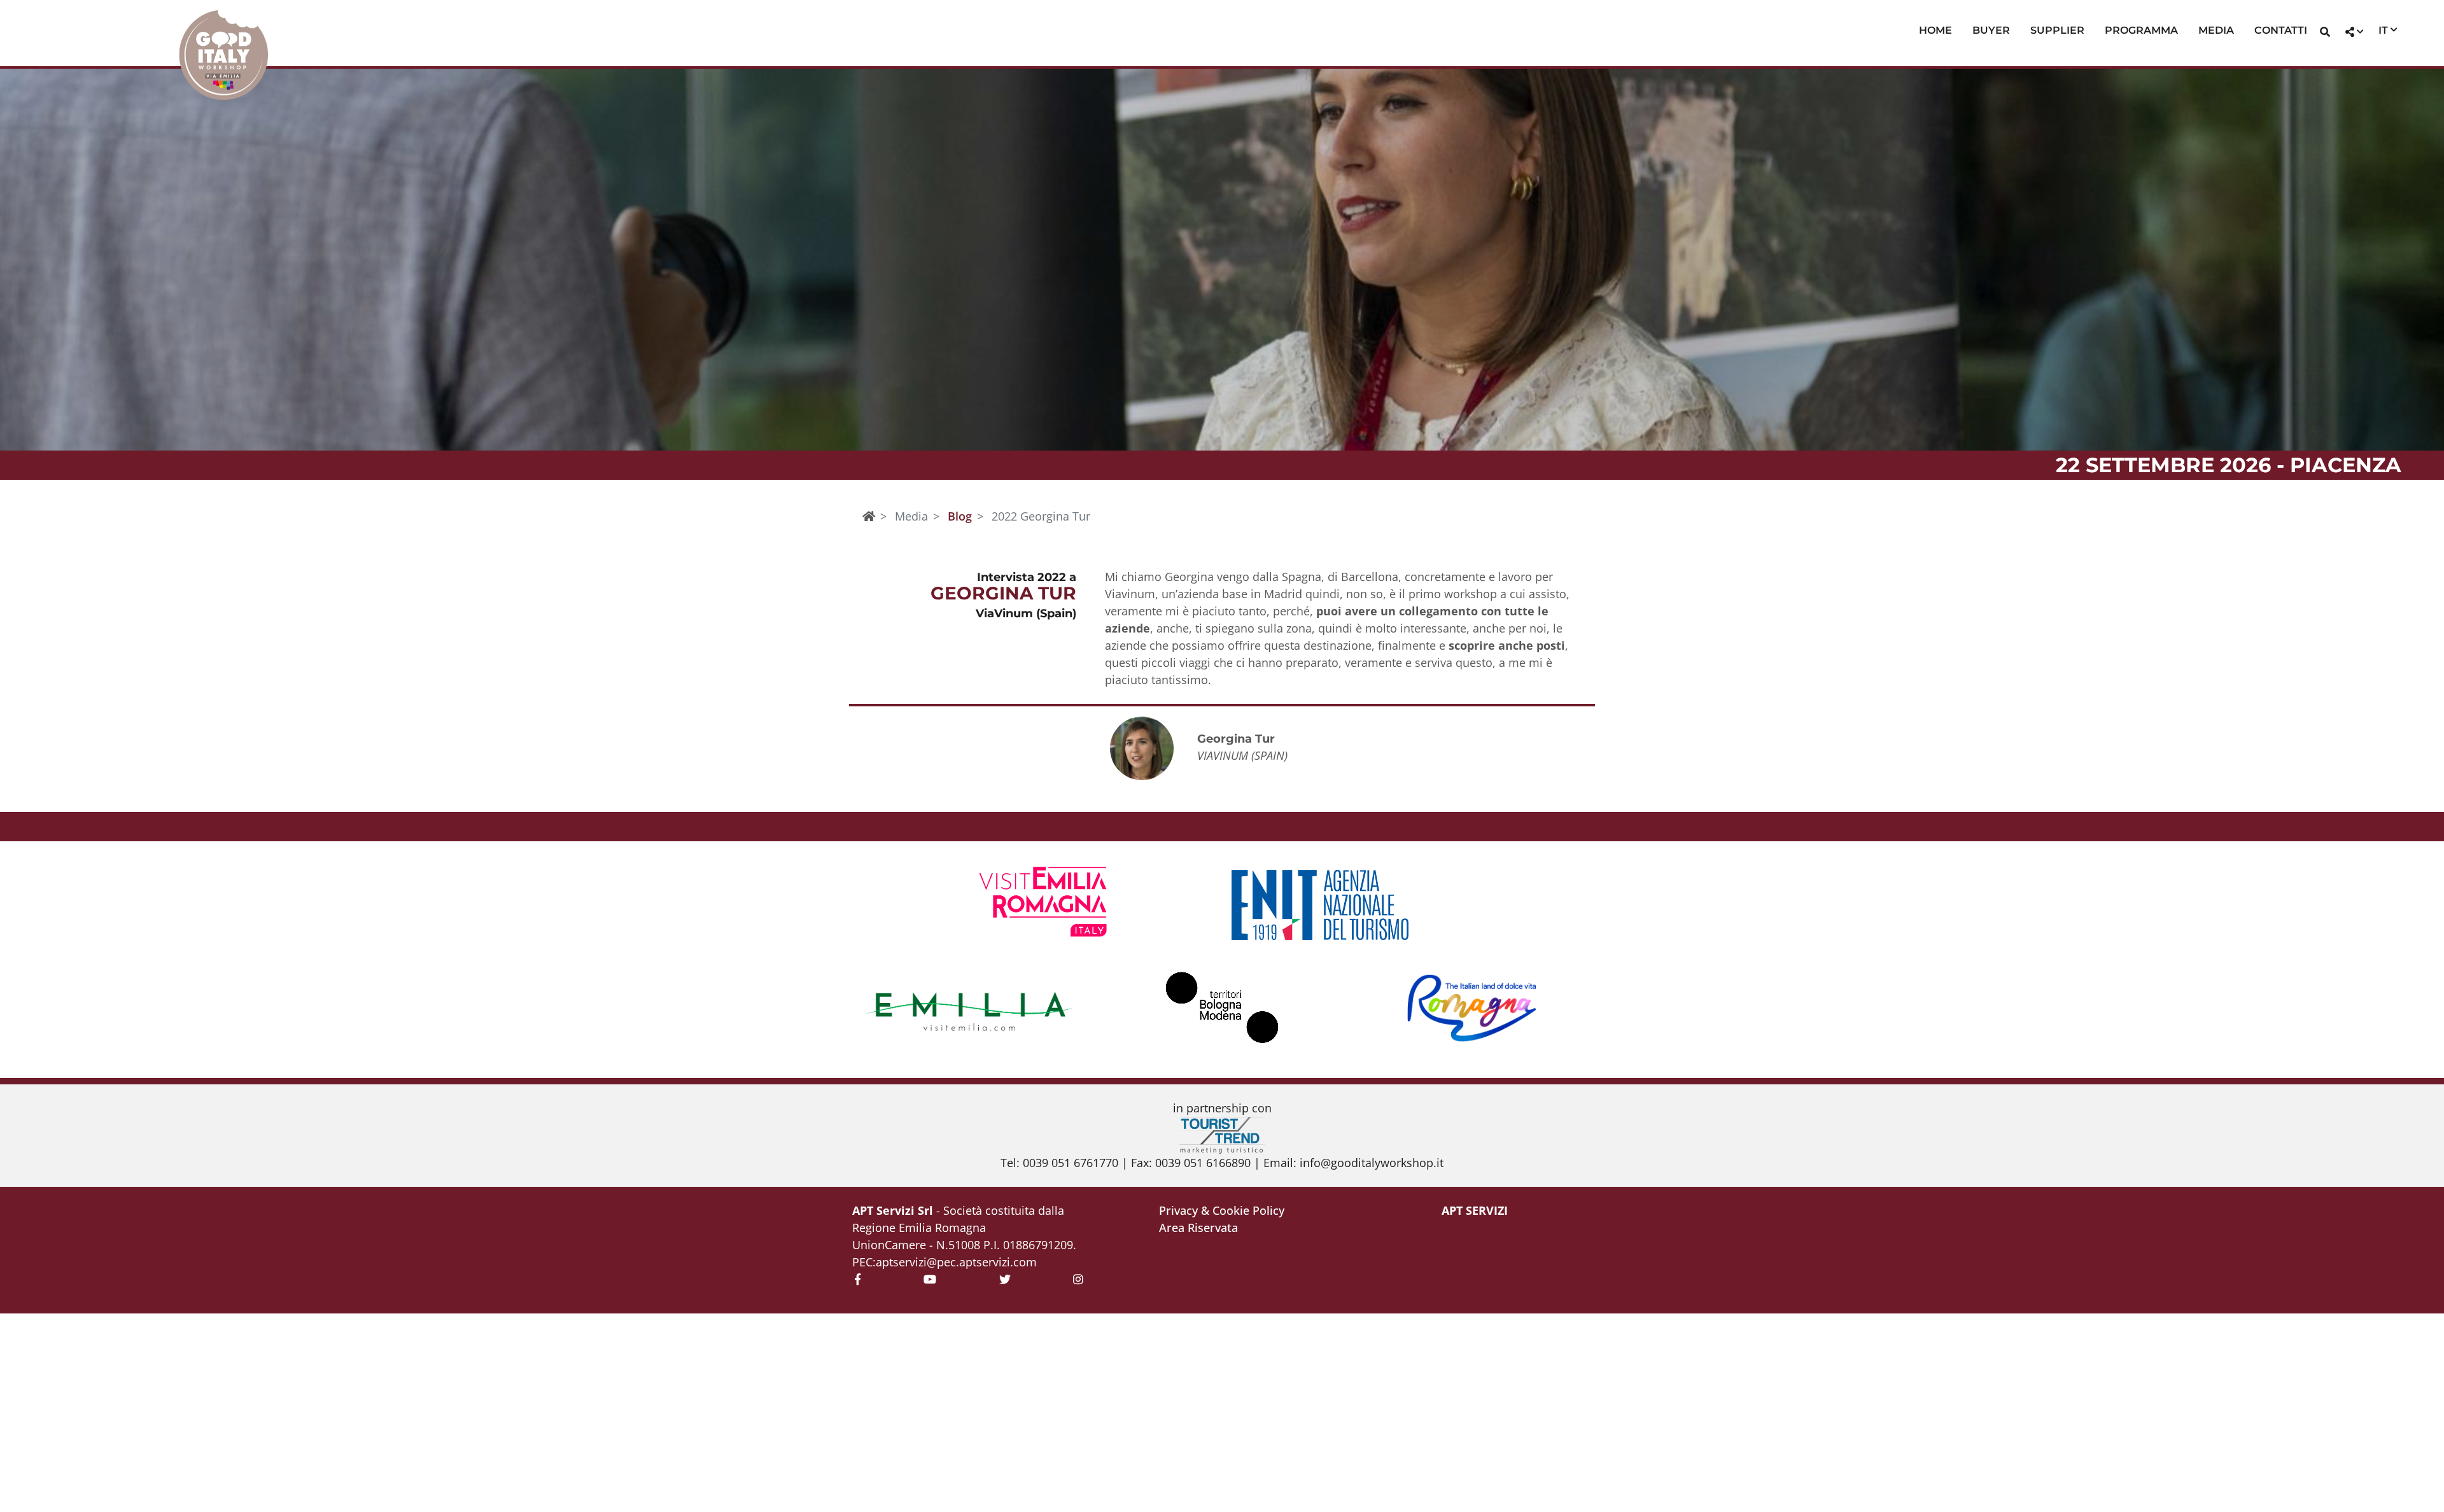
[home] (869, 516)
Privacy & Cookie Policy (1222, 1210)
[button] (2325, 33)
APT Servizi (1475, 1210)
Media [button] (2216, 30)
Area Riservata (1198, 1228)
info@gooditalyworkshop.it (1372, 1163)
